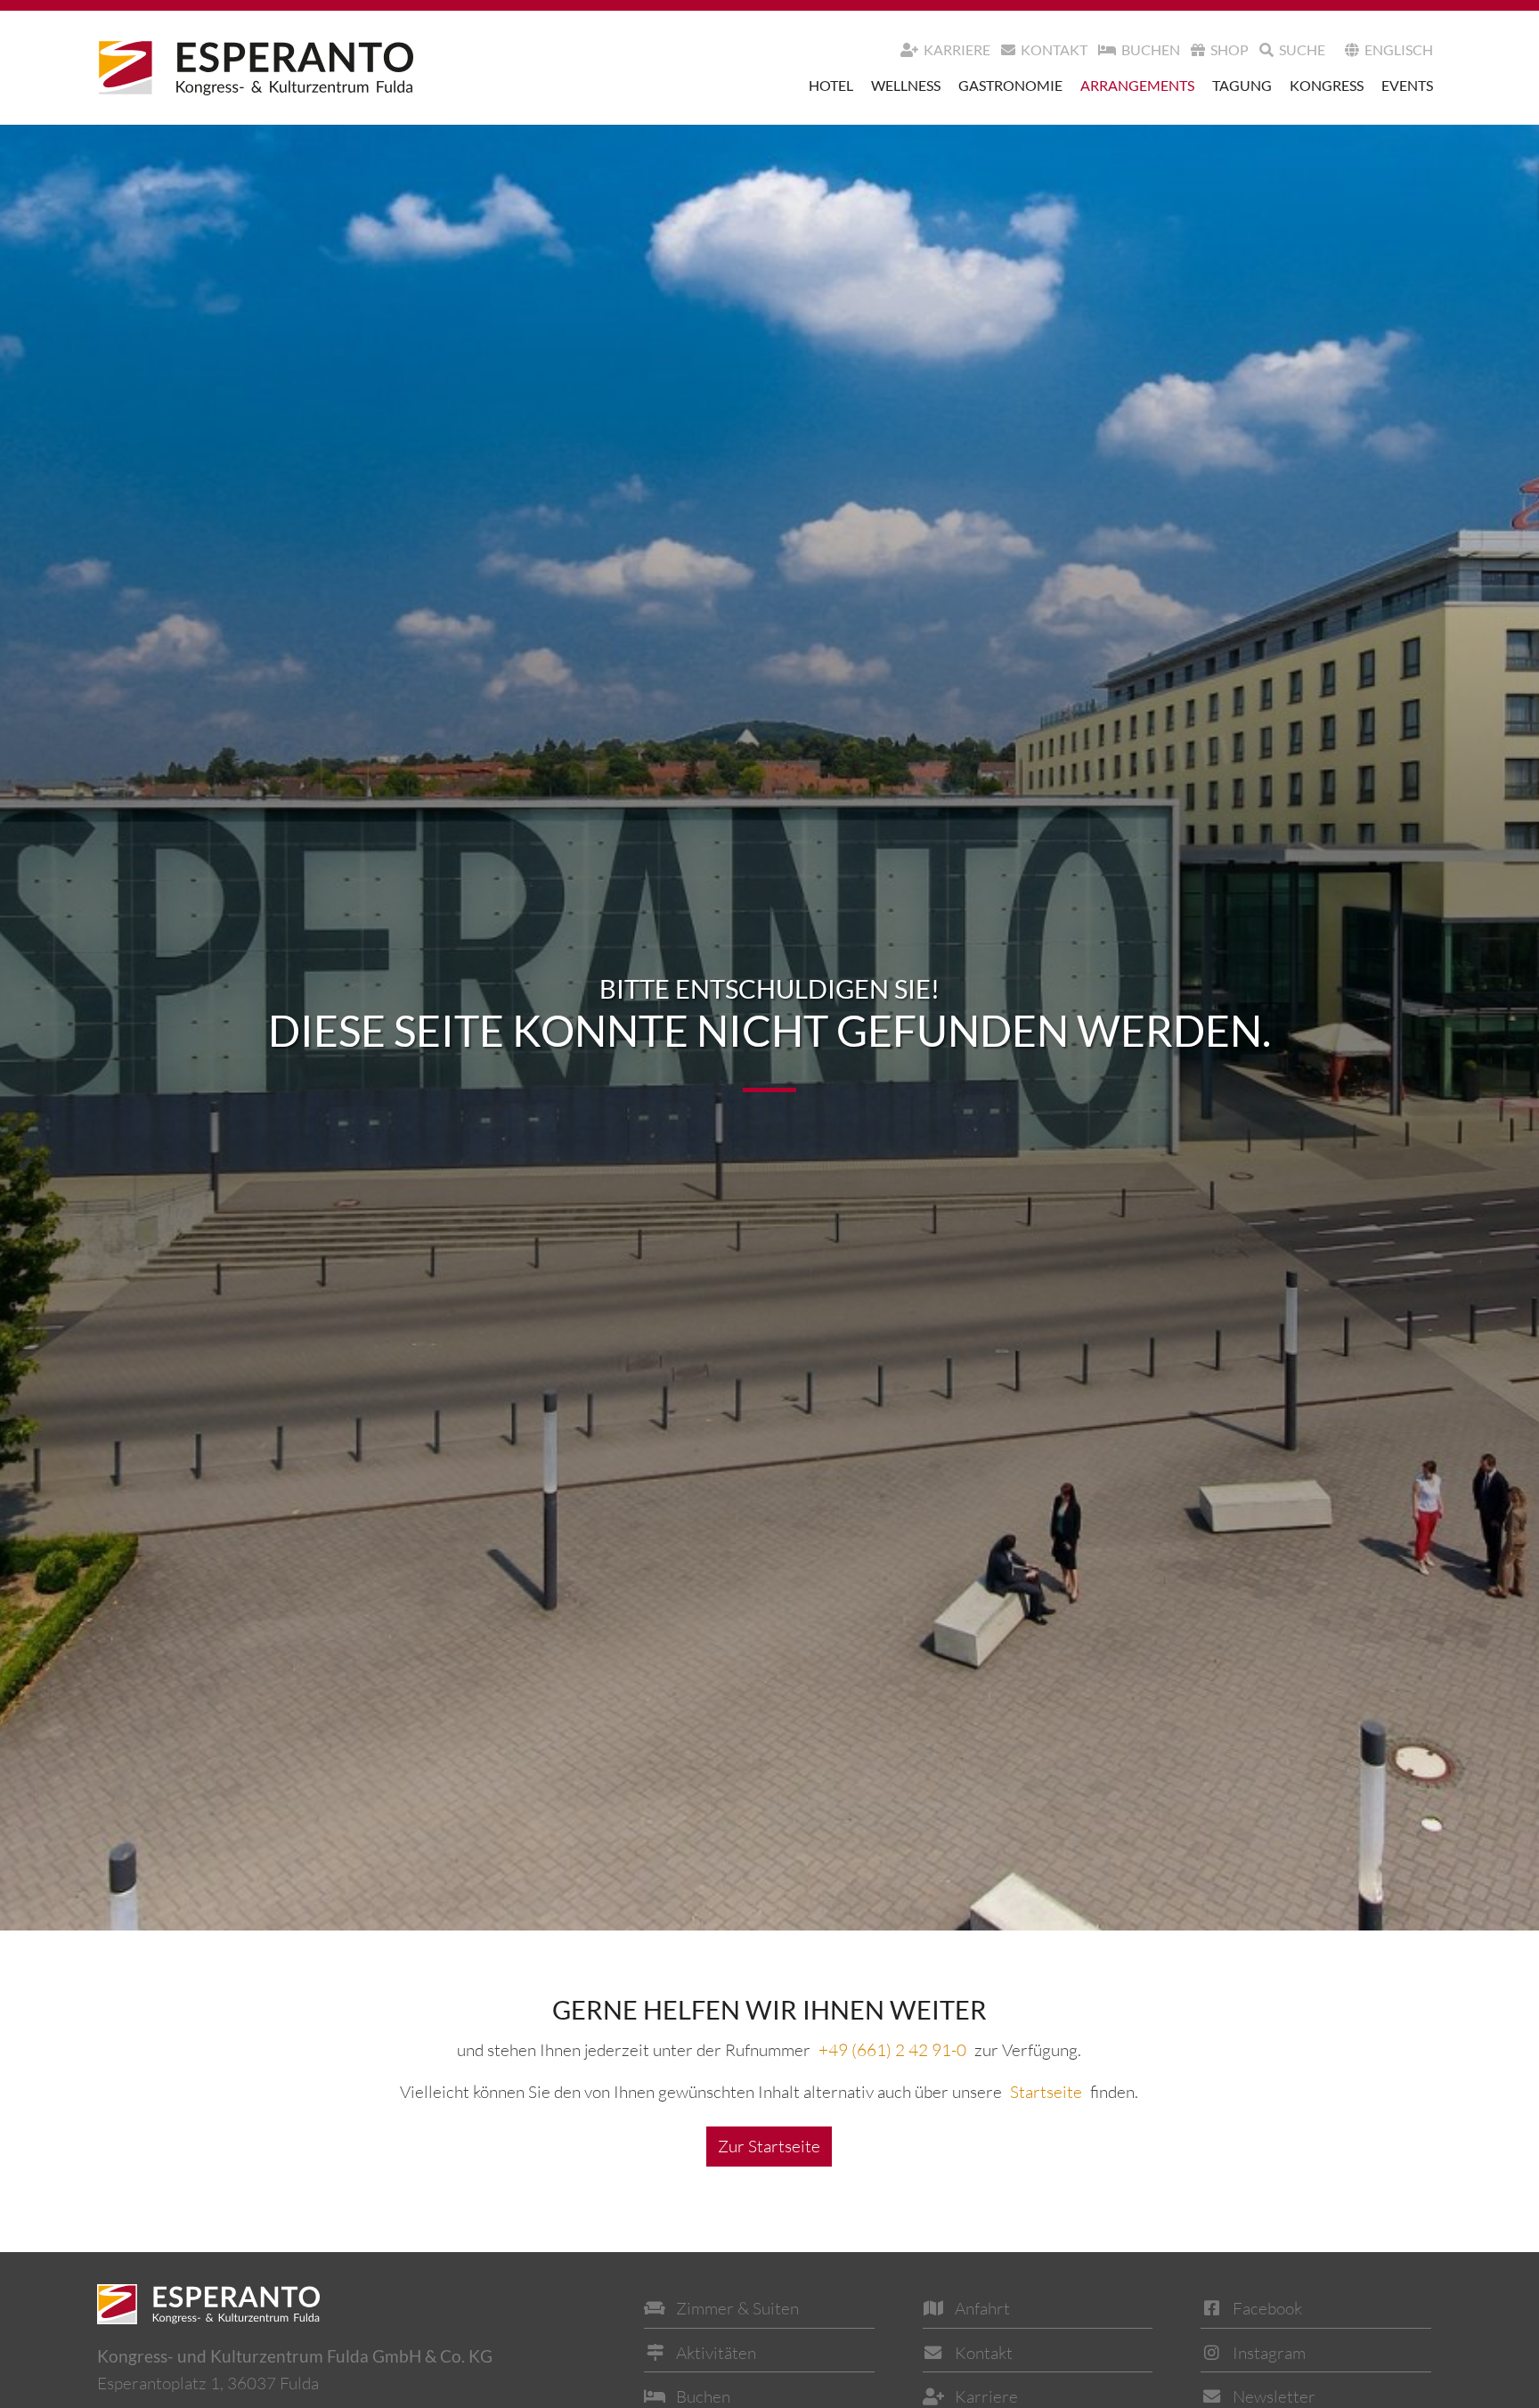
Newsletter (1274, 2396)
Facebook (1267, 2308)
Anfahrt (982, 2308)
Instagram (1269, 2353)
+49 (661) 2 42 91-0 (892, 2050)
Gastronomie (1010, 85)
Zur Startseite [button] (769, 2146)
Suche (1302, 49)
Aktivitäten (716, 2353)
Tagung (1242, 85)
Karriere (957, 49)
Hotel (831, 85)
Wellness (906, 85)
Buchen (1151, 49)
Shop (1230, 49)
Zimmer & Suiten (737, 2308)
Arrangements (1137, 85)
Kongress (1327, 85)
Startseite (1046, 2092)
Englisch (1399, 49)
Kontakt (1054, 49)
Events (1407, 85)
